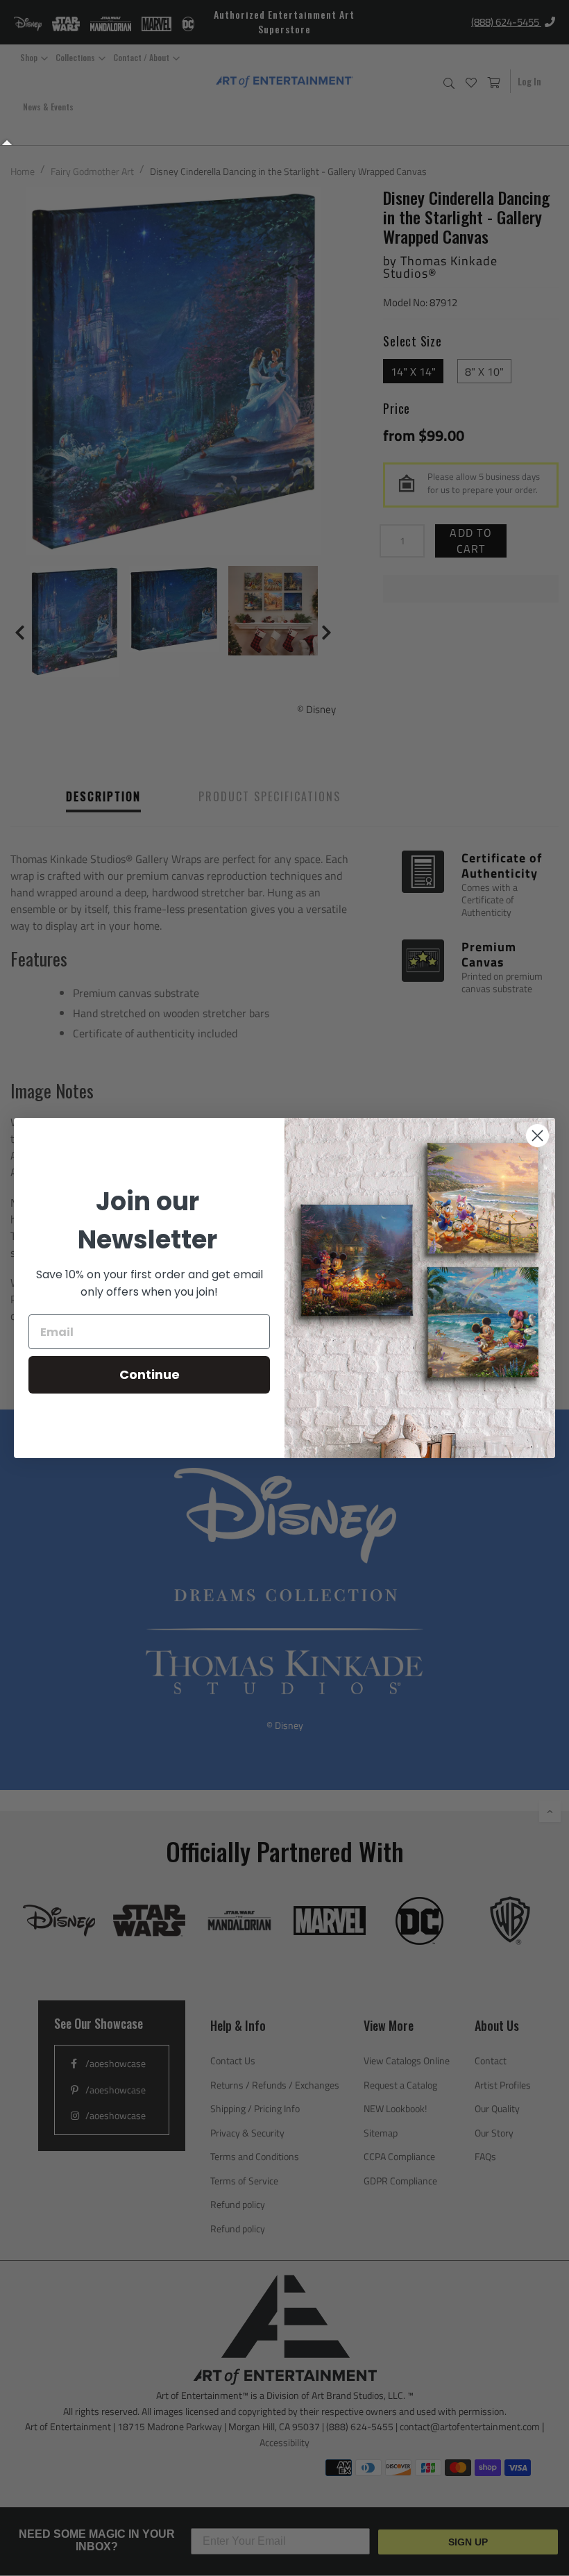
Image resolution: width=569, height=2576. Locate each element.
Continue (150, 1374)
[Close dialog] (537, 1136)
